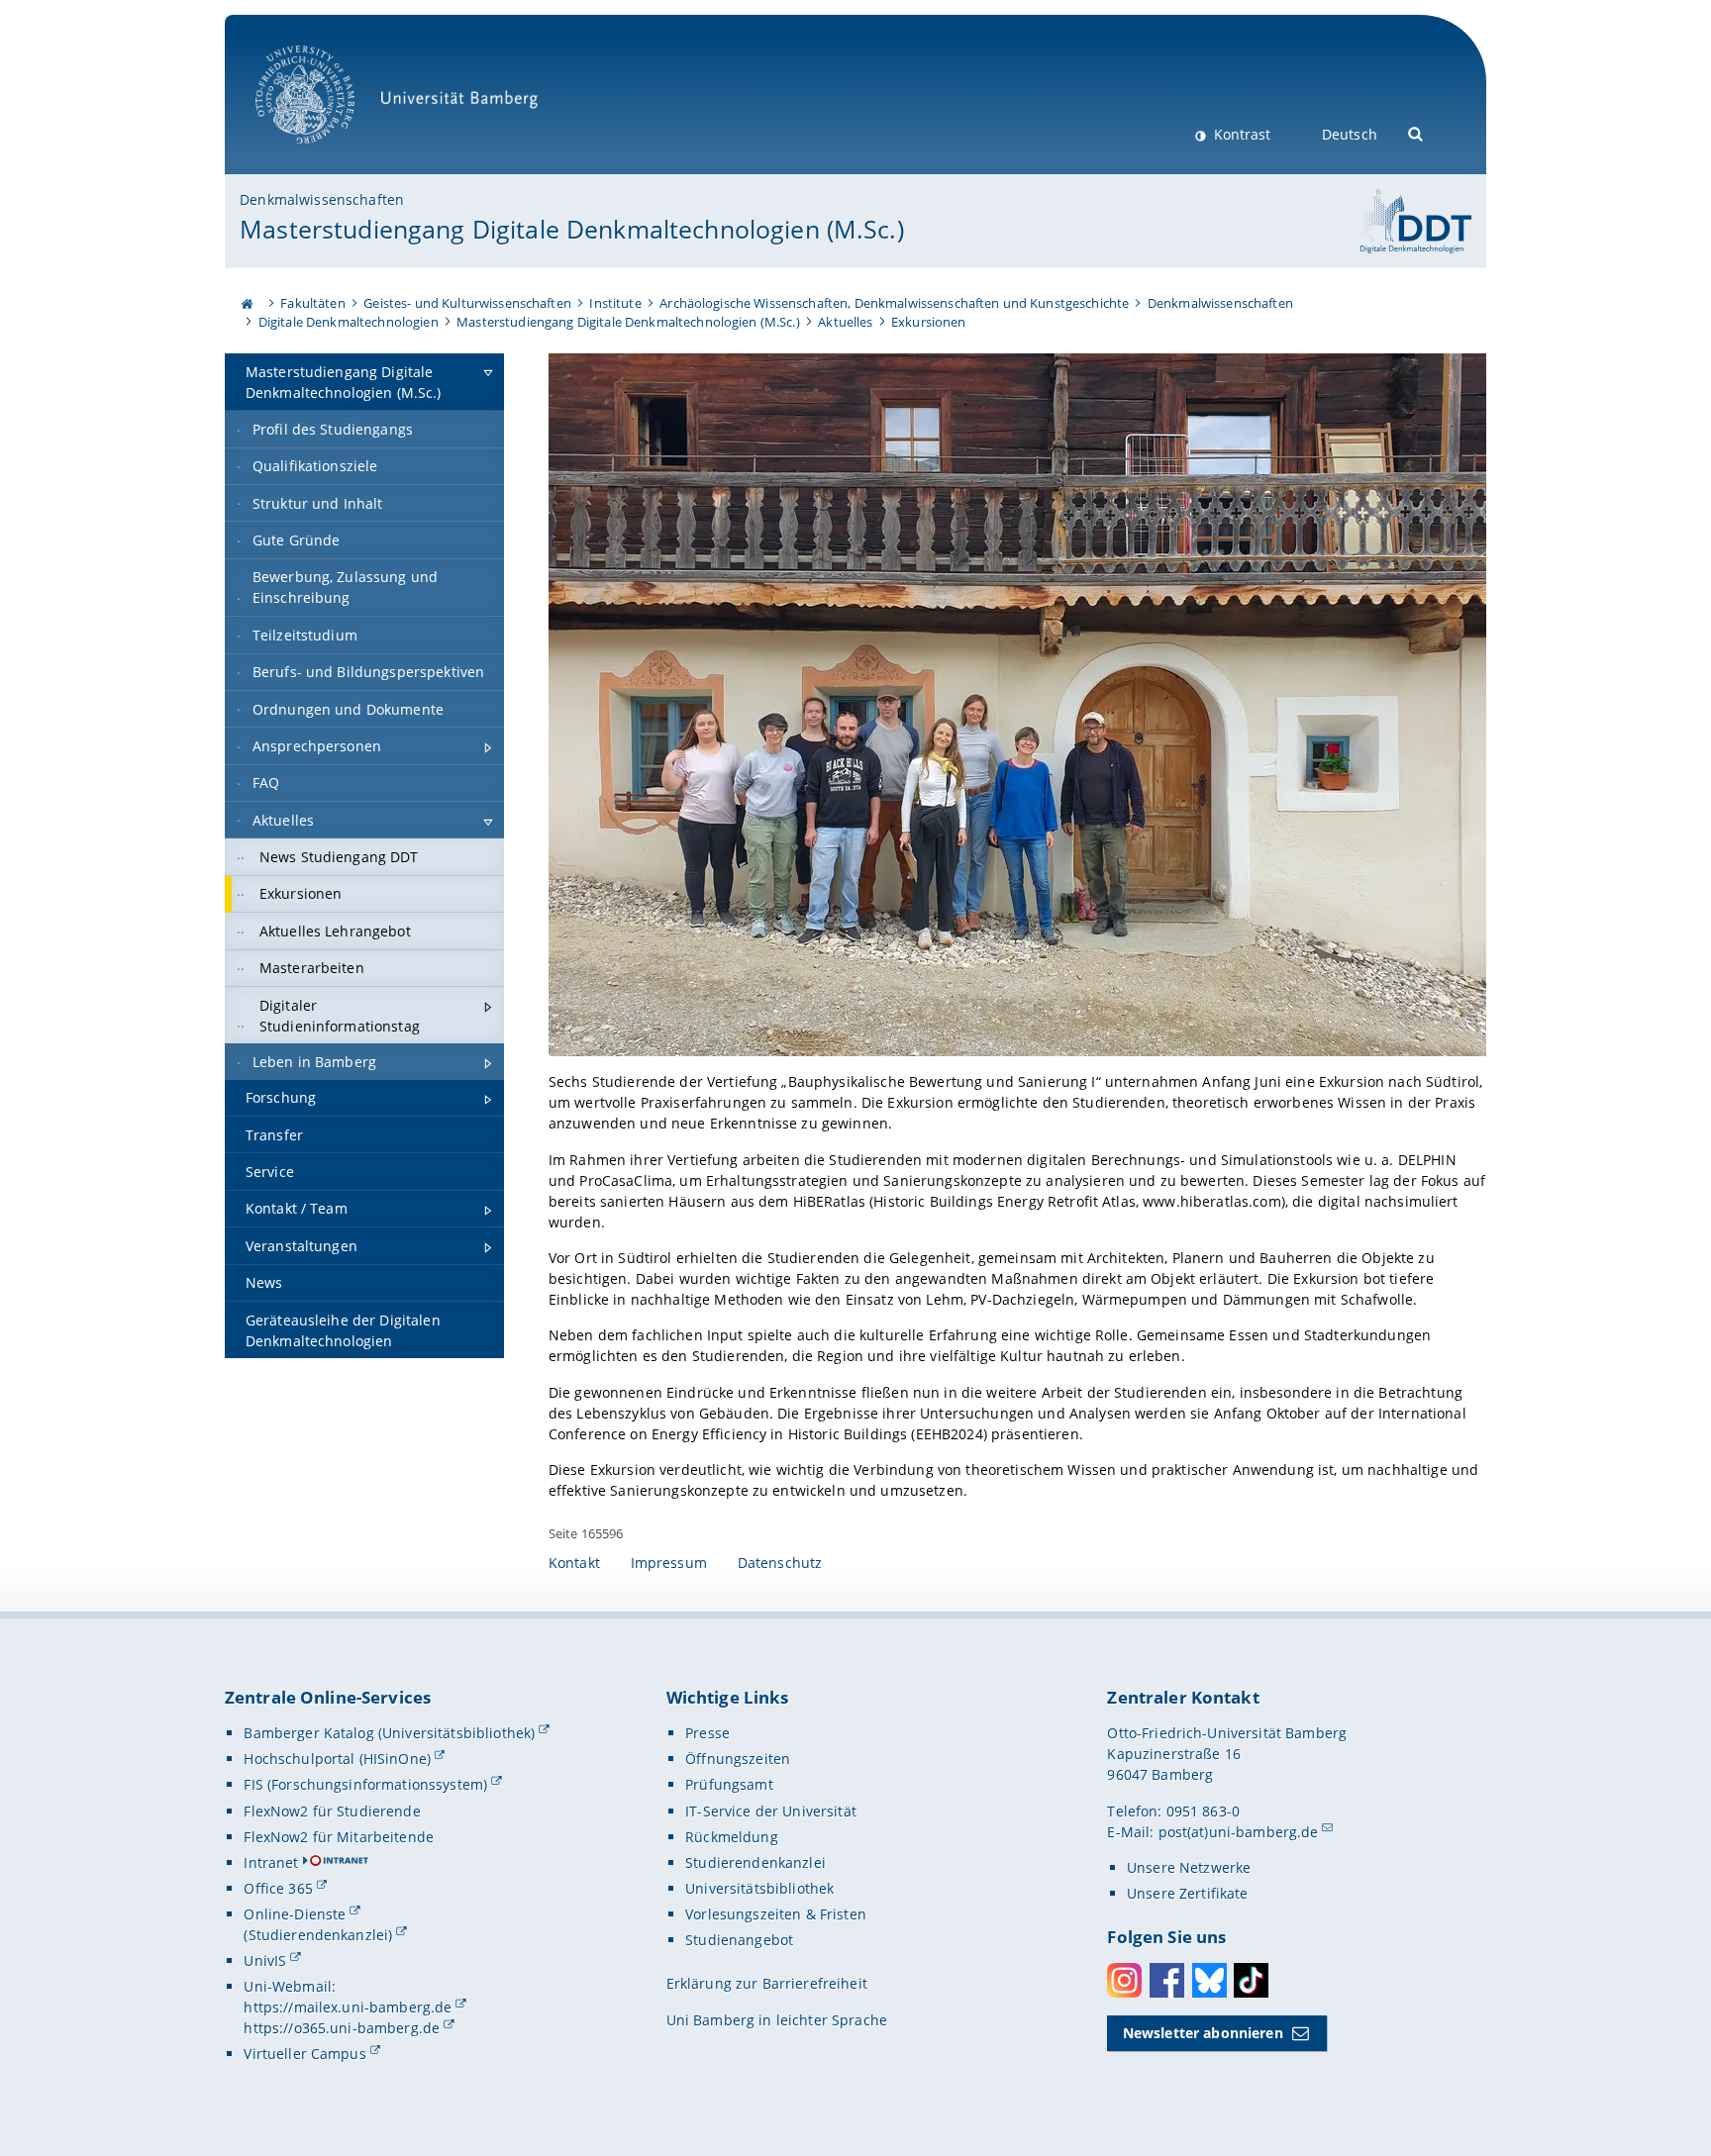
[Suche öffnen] (1416, 132)
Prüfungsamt (729, 1784)
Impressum (669, 1563)
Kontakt (574, 1563)
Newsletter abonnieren (1203, 2033)
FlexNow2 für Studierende (332, 1811)
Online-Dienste (295, 1914)
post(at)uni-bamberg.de (1239, 1832)
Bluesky (1209, 1980)
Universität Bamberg (325, 154)
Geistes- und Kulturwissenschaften (467, 303)
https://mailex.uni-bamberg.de (348, 2007)
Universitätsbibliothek (759, 1888)
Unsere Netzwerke (1189, 1867)
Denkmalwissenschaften (322, 199)
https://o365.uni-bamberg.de (342, 2028)
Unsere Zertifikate (1188, 1893)
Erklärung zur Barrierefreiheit (767, 1983)
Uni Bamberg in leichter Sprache (777, 2020)
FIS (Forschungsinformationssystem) (365, 1784)
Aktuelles (845, 322)
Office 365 (278, 1888)
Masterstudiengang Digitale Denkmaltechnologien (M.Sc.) (572, 229)
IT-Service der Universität (771, 1811)
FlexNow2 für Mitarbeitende (339, 1837)
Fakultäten (312, 303)
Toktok (1251, 1980)
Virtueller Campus (304, 2054)
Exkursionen (929, 322)
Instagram (1124, 1980)
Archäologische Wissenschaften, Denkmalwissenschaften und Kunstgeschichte (894, 303)
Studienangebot (739, 1940)
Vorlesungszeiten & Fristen (776, 1914)
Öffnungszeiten (738, 1759)
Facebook (1167, 1980)
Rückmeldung (732, 1837)
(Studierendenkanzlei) (318, 1935)
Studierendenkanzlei (755, 1862)
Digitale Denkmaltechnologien (349, 322)
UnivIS (265, 1960)
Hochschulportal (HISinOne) (337, 1759)
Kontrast (1240, 134)
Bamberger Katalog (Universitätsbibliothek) (389, 1733)
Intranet (271, 1862)
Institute (615, 303)
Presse (707, 1733)
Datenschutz (780, 1563)
